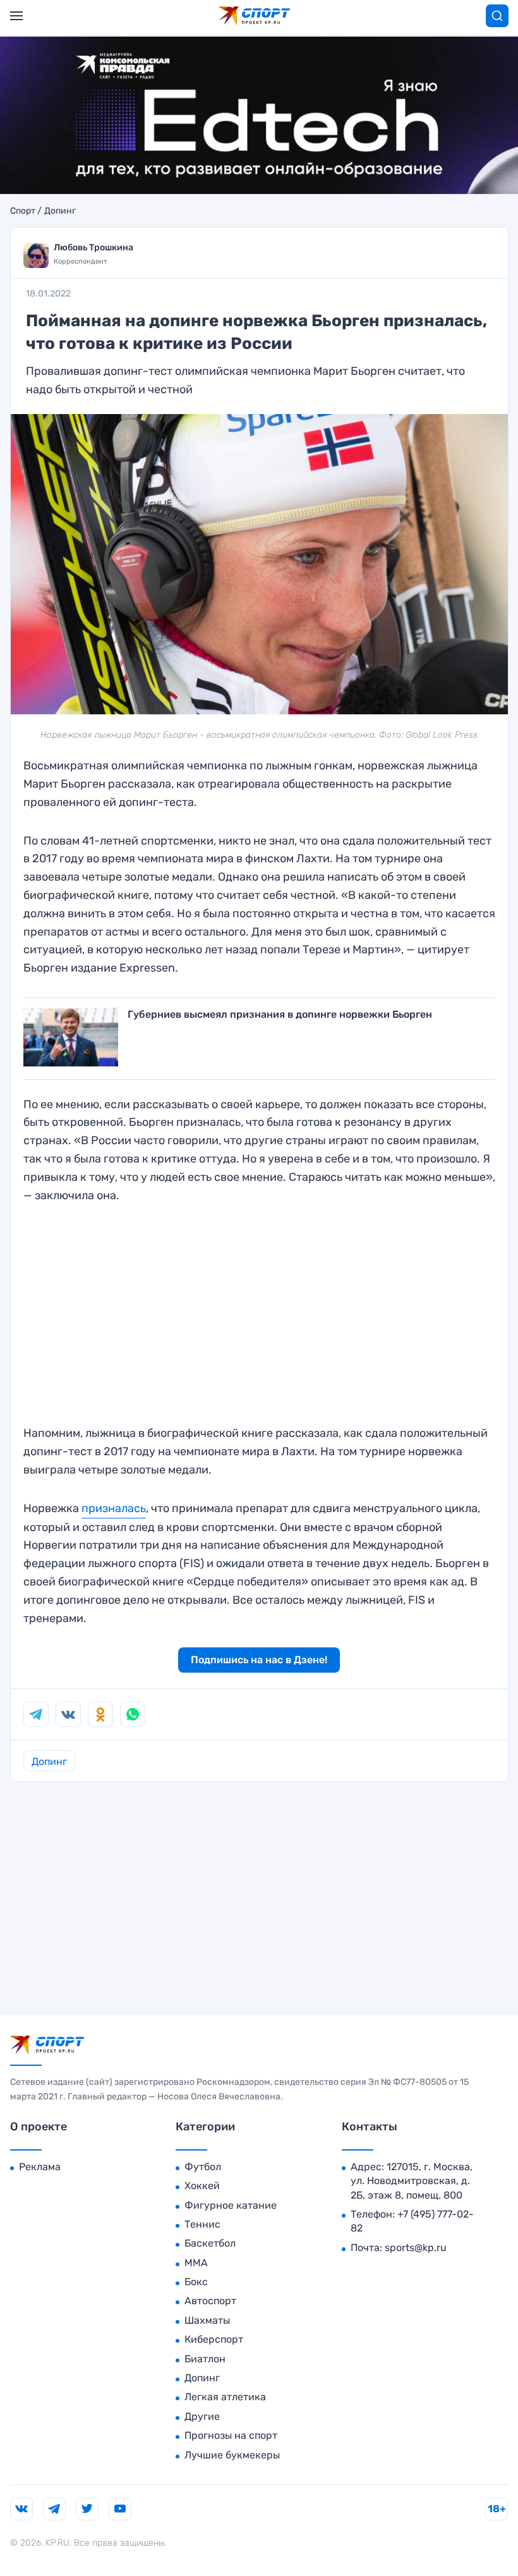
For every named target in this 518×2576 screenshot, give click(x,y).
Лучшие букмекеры (232, 2455)
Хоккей (202, 2186)
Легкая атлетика (225, 2397)
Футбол (203, 2167)
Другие (202, 2416)
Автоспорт (210, 2301)
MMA (196, 2263)
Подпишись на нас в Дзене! (259, 1660)
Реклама (40, 2167)
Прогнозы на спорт (231, 2435)
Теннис (202, 2224)
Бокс (196, 2282)
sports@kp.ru (416, 2248)
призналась (114, 1508)
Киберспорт (214, 2339)
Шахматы (207, 2320)
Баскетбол (210, 2243)
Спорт (23, 211)
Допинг (60, 211)
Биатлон (205, 2359)
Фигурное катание (231, 2205)
